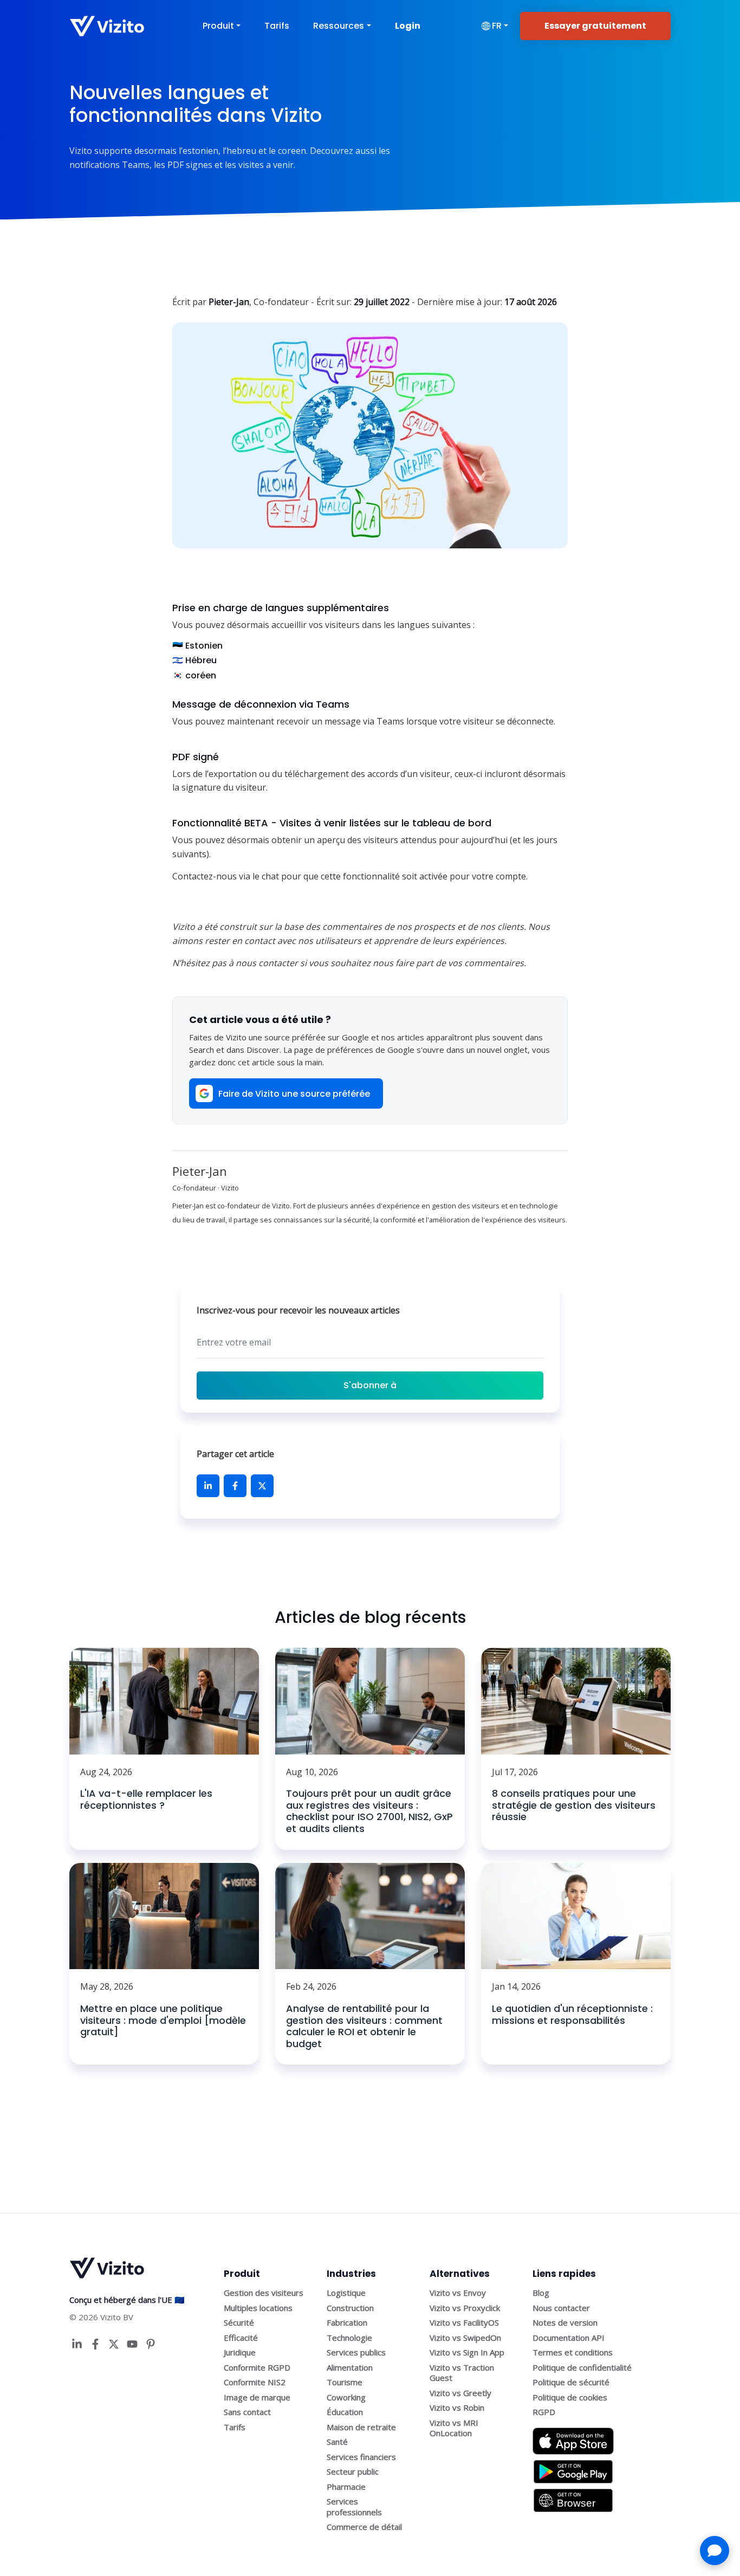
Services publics (356, 2352)
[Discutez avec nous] (715, 2551)
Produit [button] (218, 26)
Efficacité (241, 2338)
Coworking (346, 2397)
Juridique (240, 2352)
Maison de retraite (361, 2427)
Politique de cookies (570, 2397)
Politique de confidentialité (582, 2367)
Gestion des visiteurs (264, 2293)
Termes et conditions (573, 2352)
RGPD (544, 2412)
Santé (337, 2442)
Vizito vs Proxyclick (465, 2308)
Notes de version (565, 2322)
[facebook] (235, 1486)
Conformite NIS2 (255, 2382)
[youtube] (132, 2344)
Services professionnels (354, 2507)
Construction (350, 2308)
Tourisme (345, 2382)
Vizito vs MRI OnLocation (454, 2428)
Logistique (346, 2293)
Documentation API (569, 2338)
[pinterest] (151, 2344)
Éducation (345, 2412)
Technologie (349, 2338)
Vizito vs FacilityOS (464, 2322)
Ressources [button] (339, 26)
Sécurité (239, 2322)
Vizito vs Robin (457, 2407)
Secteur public (353, 2471)
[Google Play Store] (573, 2468)
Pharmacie (346, 2487)
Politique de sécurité (571, 2382)
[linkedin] (208, 1486)
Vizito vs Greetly (460, 2393)
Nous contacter (561, 2308)
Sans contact (247, 2412)
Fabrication (347, 2322)
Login (408, 26)
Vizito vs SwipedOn (465, 2338)
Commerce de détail (364, 2527)
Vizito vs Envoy (458, 2293)
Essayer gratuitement (595, 26)
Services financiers (361, 2457)
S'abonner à (370, 1385)
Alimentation (350, 2367)
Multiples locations (258, 2308)
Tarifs (277, 26)
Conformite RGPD (257, 2367)
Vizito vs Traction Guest (462, 2373)
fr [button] (497, 26)
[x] (262, 1486)
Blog (541, 2293)
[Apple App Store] (573, 2437)
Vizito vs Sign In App (467, 2352)
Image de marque (257, 2397)
